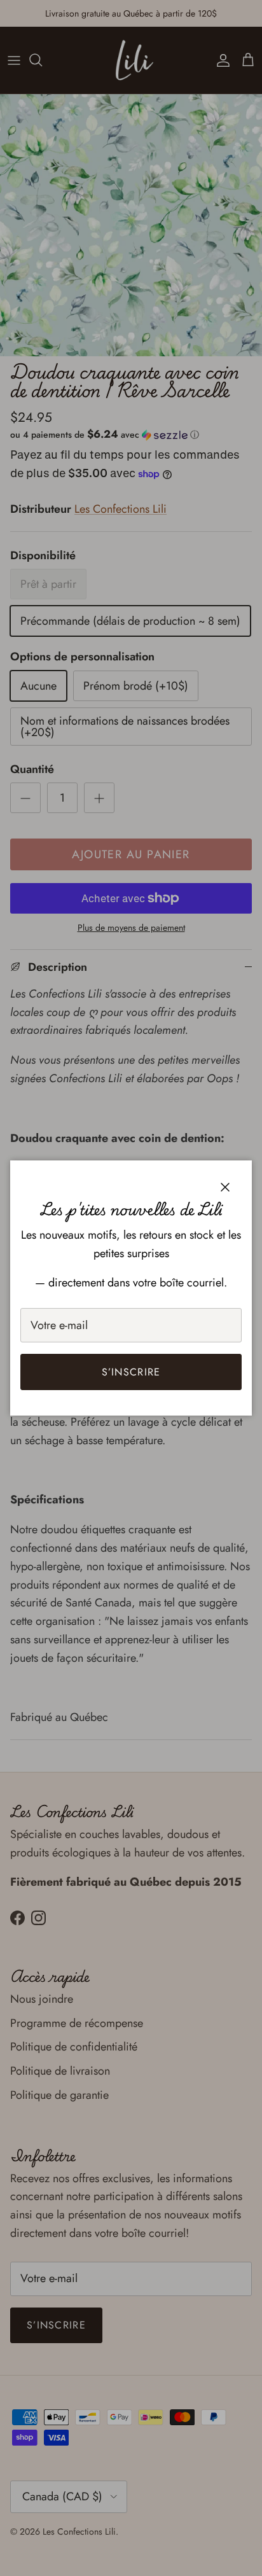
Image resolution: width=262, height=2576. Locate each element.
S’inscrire (131, 1372)
